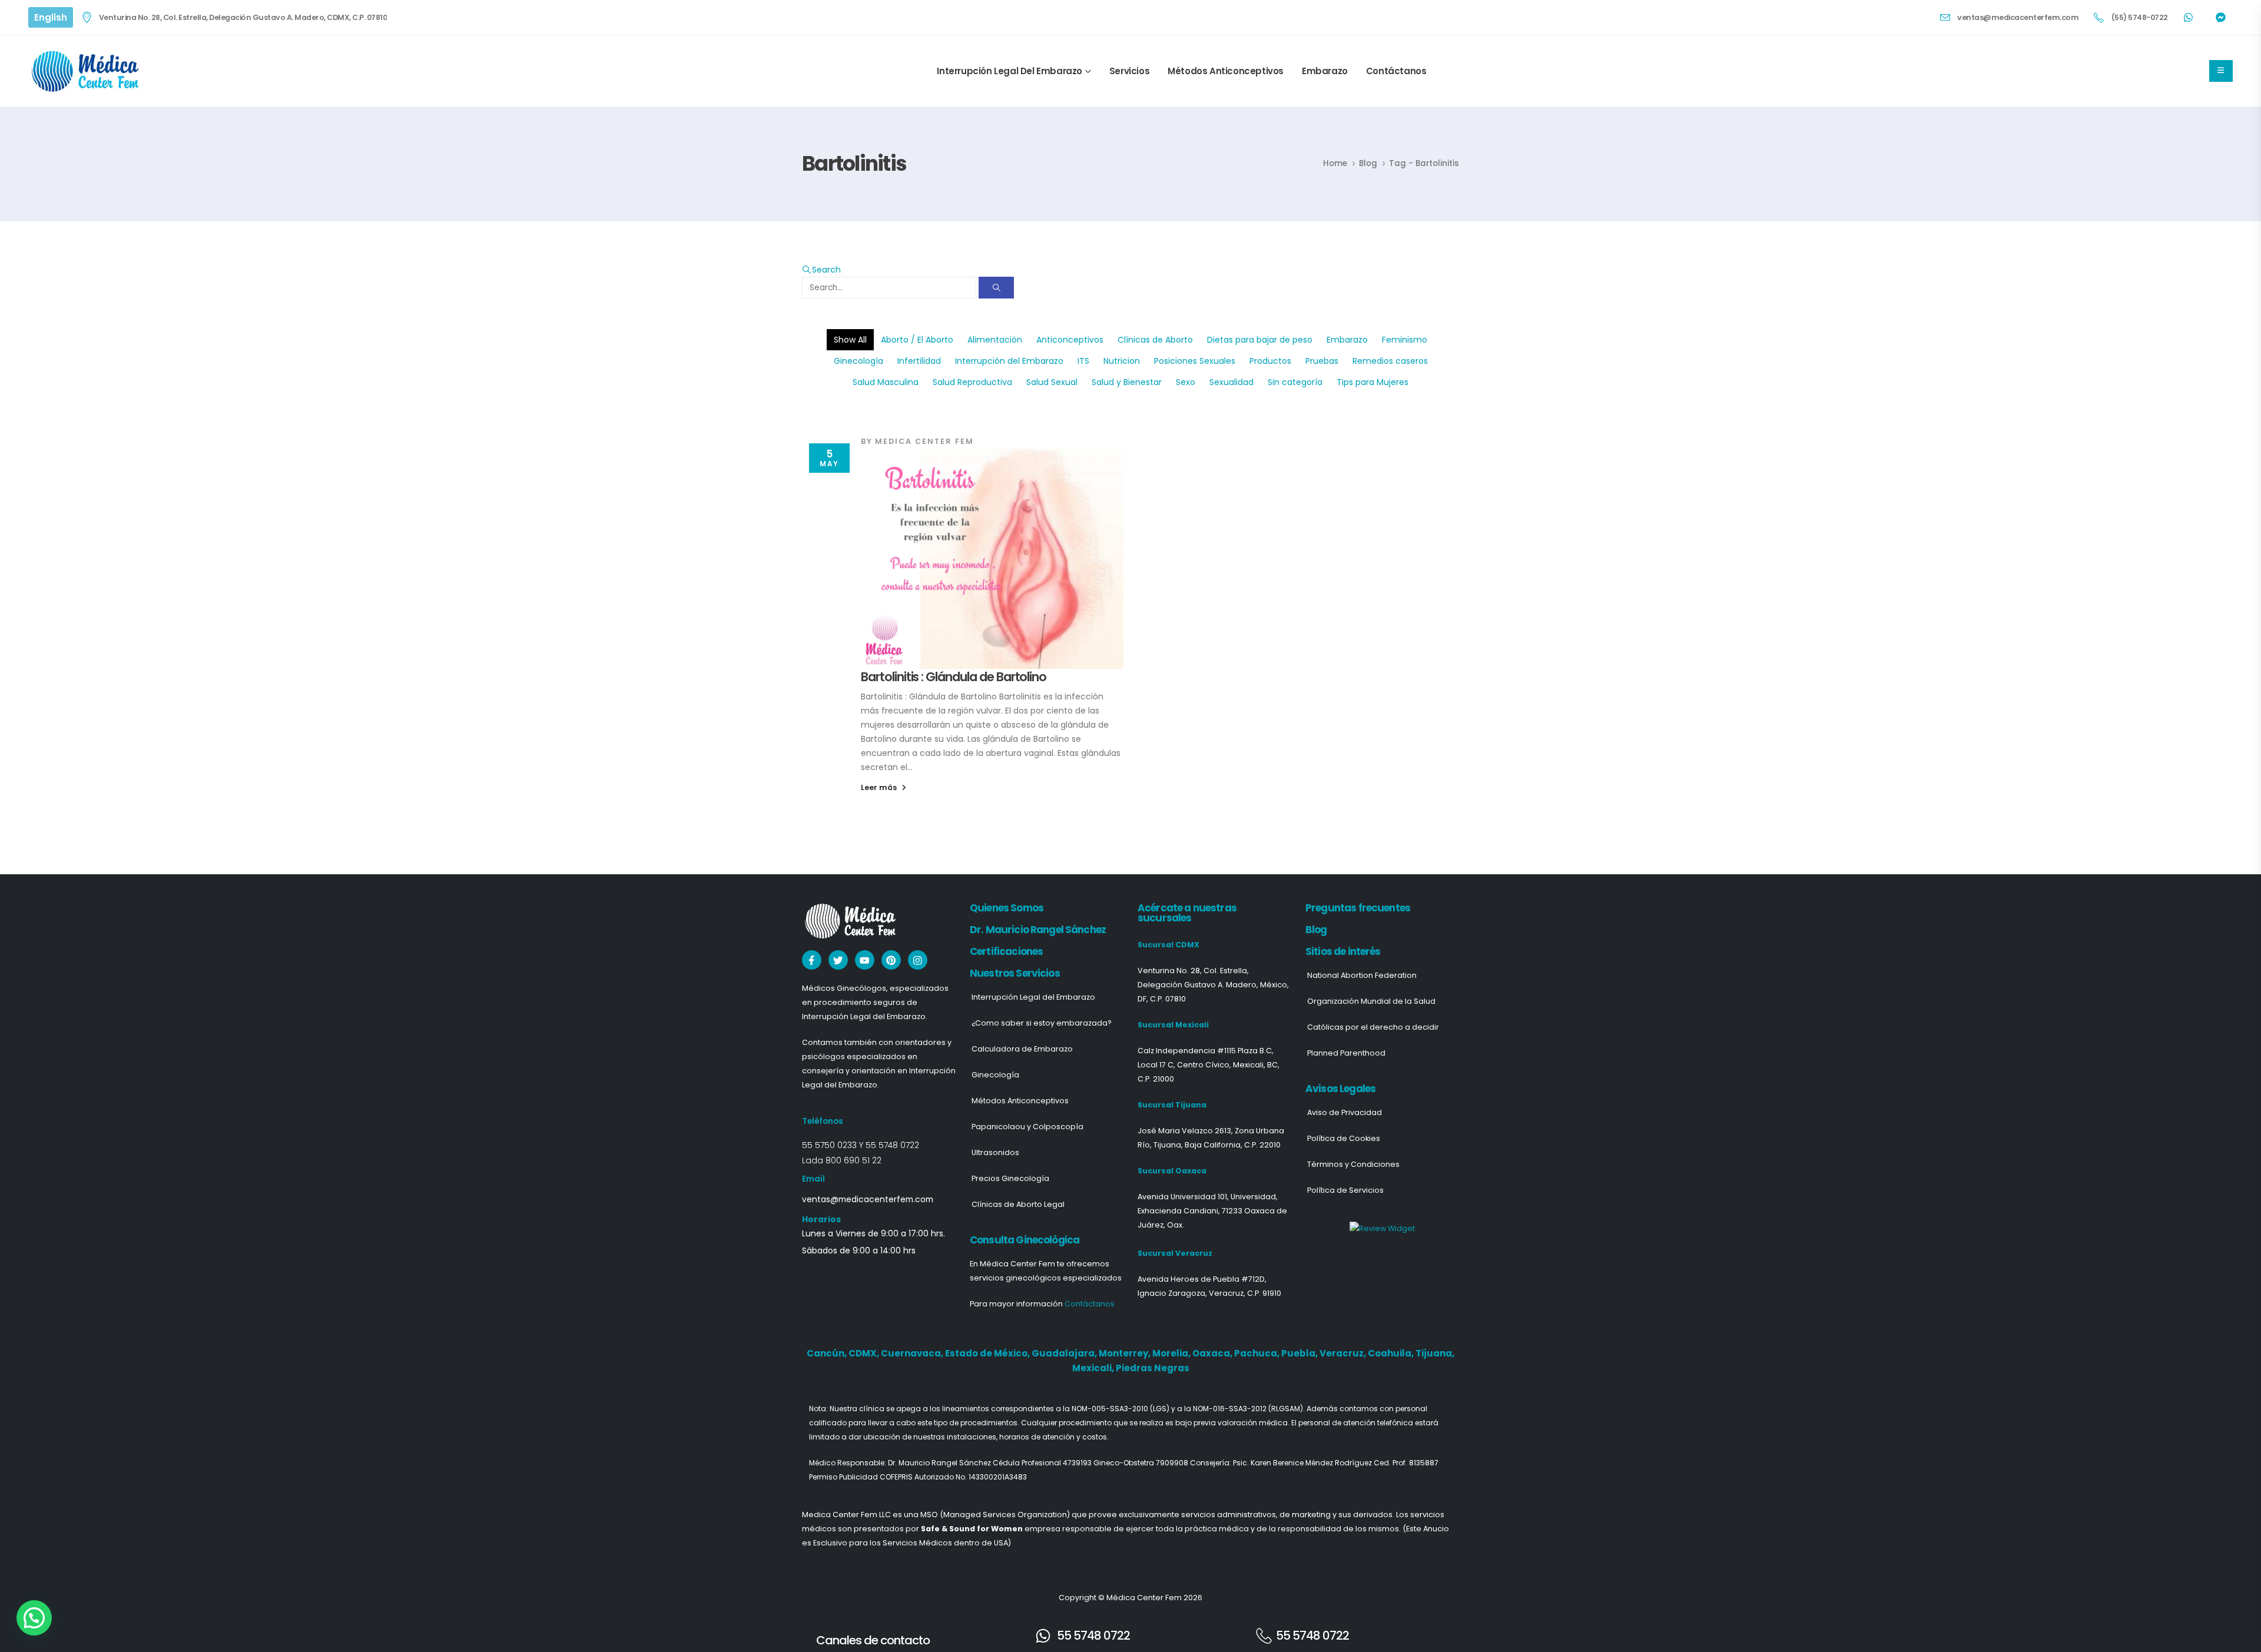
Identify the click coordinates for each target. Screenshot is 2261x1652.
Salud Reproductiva (972, 382)
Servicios (1129, 71)
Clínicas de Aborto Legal (1018, 1204)
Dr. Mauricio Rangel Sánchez (1038, 930)
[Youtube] (865, 960)
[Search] (996, 288)
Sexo (1186, 382)
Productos (1270, 361)
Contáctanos (1396, 71)
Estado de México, (988, 1353)
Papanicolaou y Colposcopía (1027, 1127)
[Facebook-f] (812, 960)
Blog (1316, 930)
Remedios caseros (1390, 361)
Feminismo (1405, 340)
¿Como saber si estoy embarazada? (1042, 1023)
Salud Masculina (886, 382)
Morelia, (1172, 1353)
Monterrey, (1125, 1353)
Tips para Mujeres (1372, 382)
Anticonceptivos (1070, 340)
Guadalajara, (1065, 1353)
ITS (1083, 361)
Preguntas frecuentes (1358, 908)
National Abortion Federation (1362, 975)
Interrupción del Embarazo (1009, 361)
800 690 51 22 (853, 1160)
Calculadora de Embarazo (1022, 1049)
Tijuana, (1435, 1353)
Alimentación (995, 340)
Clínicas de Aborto (1155, 340)
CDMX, (865, 1353)
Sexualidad (1231, 382)
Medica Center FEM (924, 441)
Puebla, (1300, 1353)
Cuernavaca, (913, 1353)
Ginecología (858, 361)
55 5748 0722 (892, 1145)
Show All (850, 340)
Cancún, (828, 1353)
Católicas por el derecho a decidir (1373, 1027)
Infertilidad (919, 361)
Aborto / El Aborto (917, 340)
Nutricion (1122, 361)
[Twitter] (838, 960)
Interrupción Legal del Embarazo (1010, 71)
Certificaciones (1006, 951)
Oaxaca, (1213, 1353)
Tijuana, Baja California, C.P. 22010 (1217, 1145)
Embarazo (1325, 71)
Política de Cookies (1344, 1138)
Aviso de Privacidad (1345, 1112)
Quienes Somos (1007, 908)
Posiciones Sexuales (1195, 361)
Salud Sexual (1052, 382)
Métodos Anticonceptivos (1226, 71)
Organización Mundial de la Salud (1371, 1001)
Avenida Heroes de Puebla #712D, (1202, 1279)
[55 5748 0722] (1043, 1636)
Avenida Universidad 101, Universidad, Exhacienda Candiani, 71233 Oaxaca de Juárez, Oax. (1212, 1211)
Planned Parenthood (1346, 1053)
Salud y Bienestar (1127, 382)
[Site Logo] (87, 71)
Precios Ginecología (1010, 1178)
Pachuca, (1258, 1353)
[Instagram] (918, 960)
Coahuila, (1392, 1353)
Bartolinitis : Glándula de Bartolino (954, 677)
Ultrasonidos (995, 1152)
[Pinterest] (891, 960)
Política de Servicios (1345, 1190)
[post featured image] (992, 559)
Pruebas (1322, 361)
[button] (821, 270)
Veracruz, (1344, 1353)
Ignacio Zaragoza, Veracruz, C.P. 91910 (1209, 1293)
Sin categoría (1295, 382)
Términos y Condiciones (1353, 1164)
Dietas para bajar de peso (1260, 340)
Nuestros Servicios (1015, 973)
